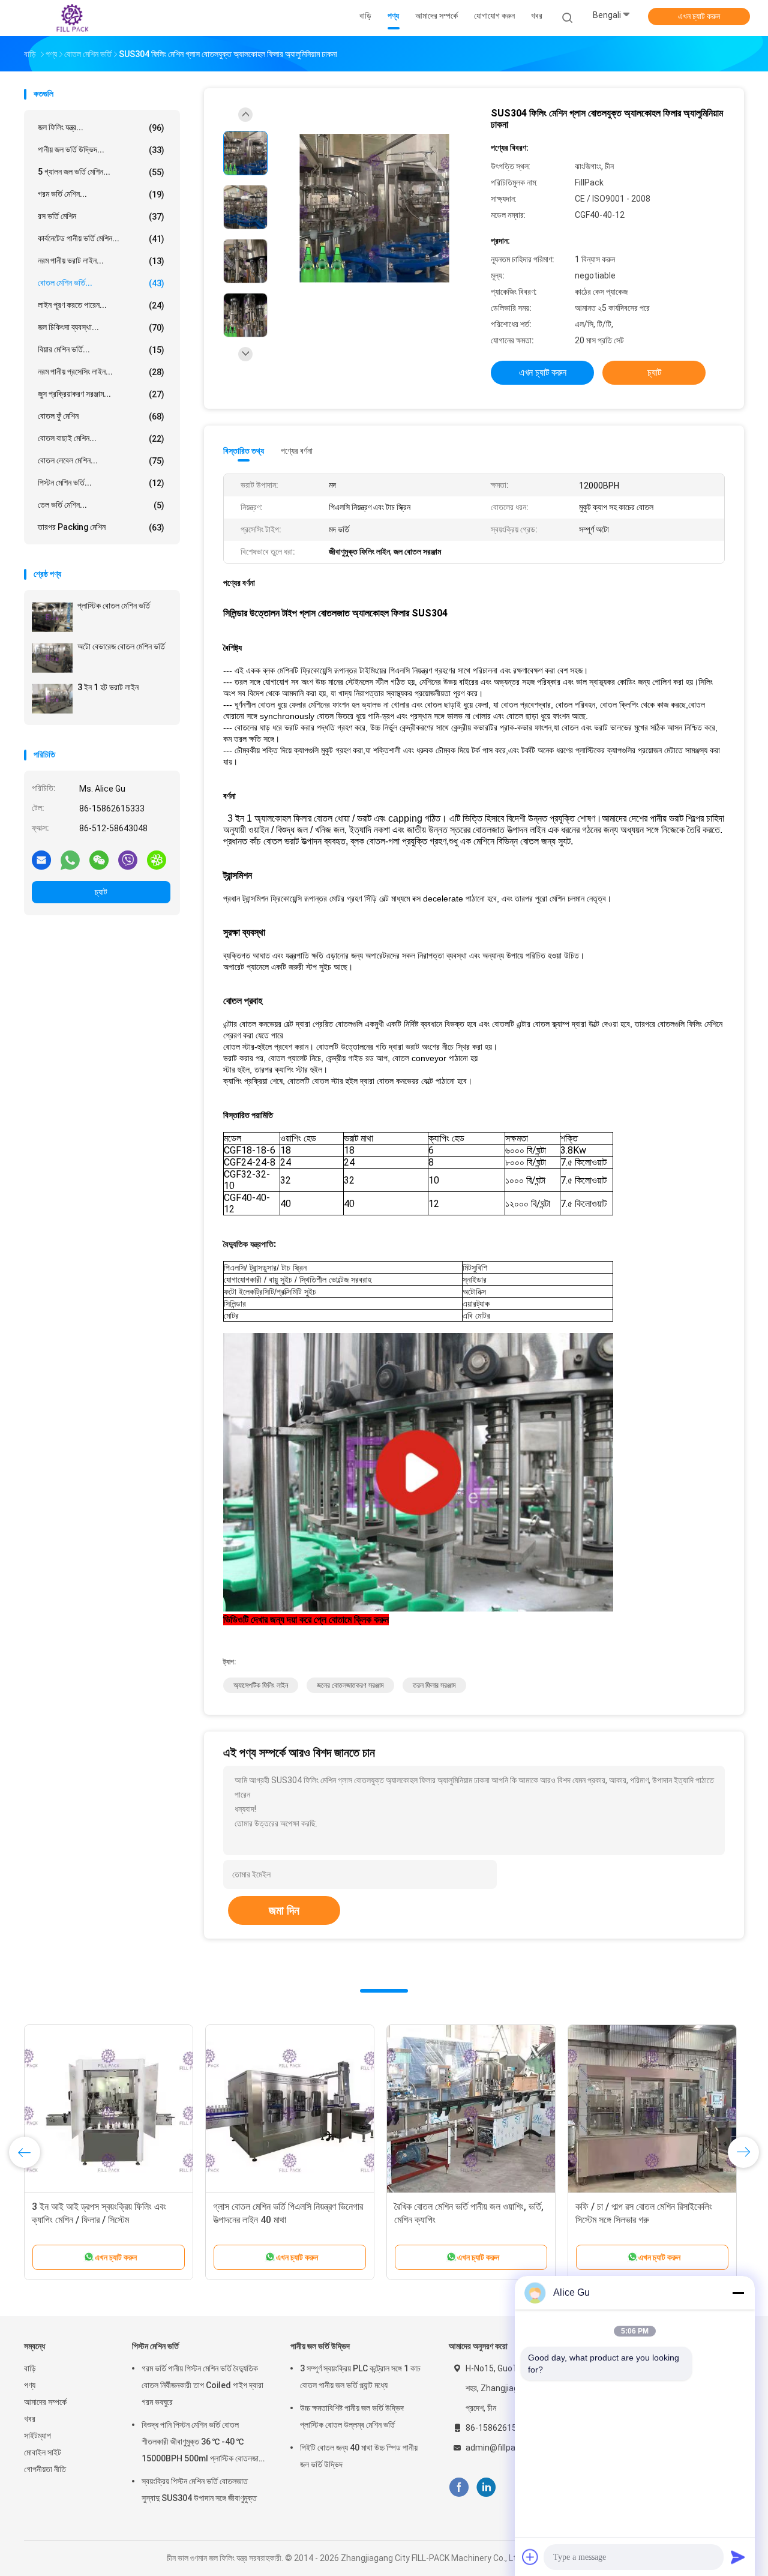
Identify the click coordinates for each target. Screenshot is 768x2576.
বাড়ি (30, 2368)
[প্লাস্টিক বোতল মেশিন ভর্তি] (52, 617)
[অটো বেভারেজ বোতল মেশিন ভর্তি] (52, 658)
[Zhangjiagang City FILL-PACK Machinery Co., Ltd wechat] (99, 859)
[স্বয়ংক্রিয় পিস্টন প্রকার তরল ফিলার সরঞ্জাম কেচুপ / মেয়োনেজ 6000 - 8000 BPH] (471, 2109)
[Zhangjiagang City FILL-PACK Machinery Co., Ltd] (71, 18)
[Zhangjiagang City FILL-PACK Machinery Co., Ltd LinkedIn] (486, 2487)
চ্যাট (101, 892)
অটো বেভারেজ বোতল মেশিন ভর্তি (121, 646)
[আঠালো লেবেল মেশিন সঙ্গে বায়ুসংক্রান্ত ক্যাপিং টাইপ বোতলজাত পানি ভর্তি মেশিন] (290, 2109)
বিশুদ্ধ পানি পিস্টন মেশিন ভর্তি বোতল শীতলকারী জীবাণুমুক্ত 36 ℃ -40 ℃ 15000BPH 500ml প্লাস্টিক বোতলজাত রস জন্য (202, 2443)
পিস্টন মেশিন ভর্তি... (101, 483)
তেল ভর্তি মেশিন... (101, 505)
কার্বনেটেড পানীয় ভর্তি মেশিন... (101, 239)
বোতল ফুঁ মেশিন (101, 416)
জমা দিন (284, 1910)
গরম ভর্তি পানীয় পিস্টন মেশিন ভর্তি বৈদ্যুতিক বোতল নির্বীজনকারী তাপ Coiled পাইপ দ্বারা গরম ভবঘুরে (202, 2385)
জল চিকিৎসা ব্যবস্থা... (101, 327)
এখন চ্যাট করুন (699, 16)
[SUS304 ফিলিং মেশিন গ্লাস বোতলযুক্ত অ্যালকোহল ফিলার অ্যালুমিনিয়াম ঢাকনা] (374, 209)
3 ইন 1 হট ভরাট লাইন (108, 687)
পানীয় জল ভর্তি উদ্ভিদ (320, 2346)
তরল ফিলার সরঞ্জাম (434, 1685)
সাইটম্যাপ (37, 2436)
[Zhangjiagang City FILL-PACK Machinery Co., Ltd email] (41, 859)
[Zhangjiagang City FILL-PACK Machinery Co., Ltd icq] (157, 859)
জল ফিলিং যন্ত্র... (101, 128)
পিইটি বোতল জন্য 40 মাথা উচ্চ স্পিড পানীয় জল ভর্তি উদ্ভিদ (359, 2456)
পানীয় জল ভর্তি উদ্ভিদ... (101, 150)
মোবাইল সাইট (43, 2452)
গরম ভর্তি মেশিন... (101, 194)
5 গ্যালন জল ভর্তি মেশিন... (101, 172)
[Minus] (738, 2293)
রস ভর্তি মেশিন (101, 216)
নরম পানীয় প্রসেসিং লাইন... (101, 372)
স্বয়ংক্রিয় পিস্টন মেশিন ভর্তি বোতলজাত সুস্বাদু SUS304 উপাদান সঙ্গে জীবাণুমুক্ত (199, 2490)
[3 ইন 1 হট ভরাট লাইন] (52, 699)
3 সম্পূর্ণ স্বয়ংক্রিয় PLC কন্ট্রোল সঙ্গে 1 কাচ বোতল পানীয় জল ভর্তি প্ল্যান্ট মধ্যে (360, 2377)
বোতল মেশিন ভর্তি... (101, 283)
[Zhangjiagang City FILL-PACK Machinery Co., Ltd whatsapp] (70, 859)
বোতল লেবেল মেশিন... (101, 461)
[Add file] (530, 2557)
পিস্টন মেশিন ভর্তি (155, 2346)
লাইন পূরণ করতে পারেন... (101, 305)
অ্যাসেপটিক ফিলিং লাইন (261, 1685)
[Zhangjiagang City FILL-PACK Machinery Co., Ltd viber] (128, 859)
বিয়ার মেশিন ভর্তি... (101, 350)
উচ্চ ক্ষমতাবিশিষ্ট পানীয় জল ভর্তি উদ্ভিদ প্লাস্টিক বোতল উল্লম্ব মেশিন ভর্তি (352, 2416)
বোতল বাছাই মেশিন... (101, 438)
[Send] (738, 2557)
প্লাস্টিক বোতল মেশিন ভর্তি (114, 606)
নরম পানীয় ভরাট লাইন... (101, 261)
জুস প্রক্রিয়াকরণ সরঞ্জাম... (101, 394)
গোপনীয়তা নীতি (45, 2469)
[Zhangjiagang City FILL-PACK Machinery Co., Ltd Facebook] (459, 2487)
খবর (30, 2419)
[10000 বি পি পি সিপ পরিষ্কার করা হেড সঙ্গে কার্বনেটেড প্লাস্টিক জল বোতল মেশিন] (109, 2109)
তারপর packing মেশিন (101, 527)
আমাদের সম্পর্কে (45, 2402)
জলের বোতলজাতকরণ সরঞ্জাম (350, 1685)
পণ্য (30, 2385)
